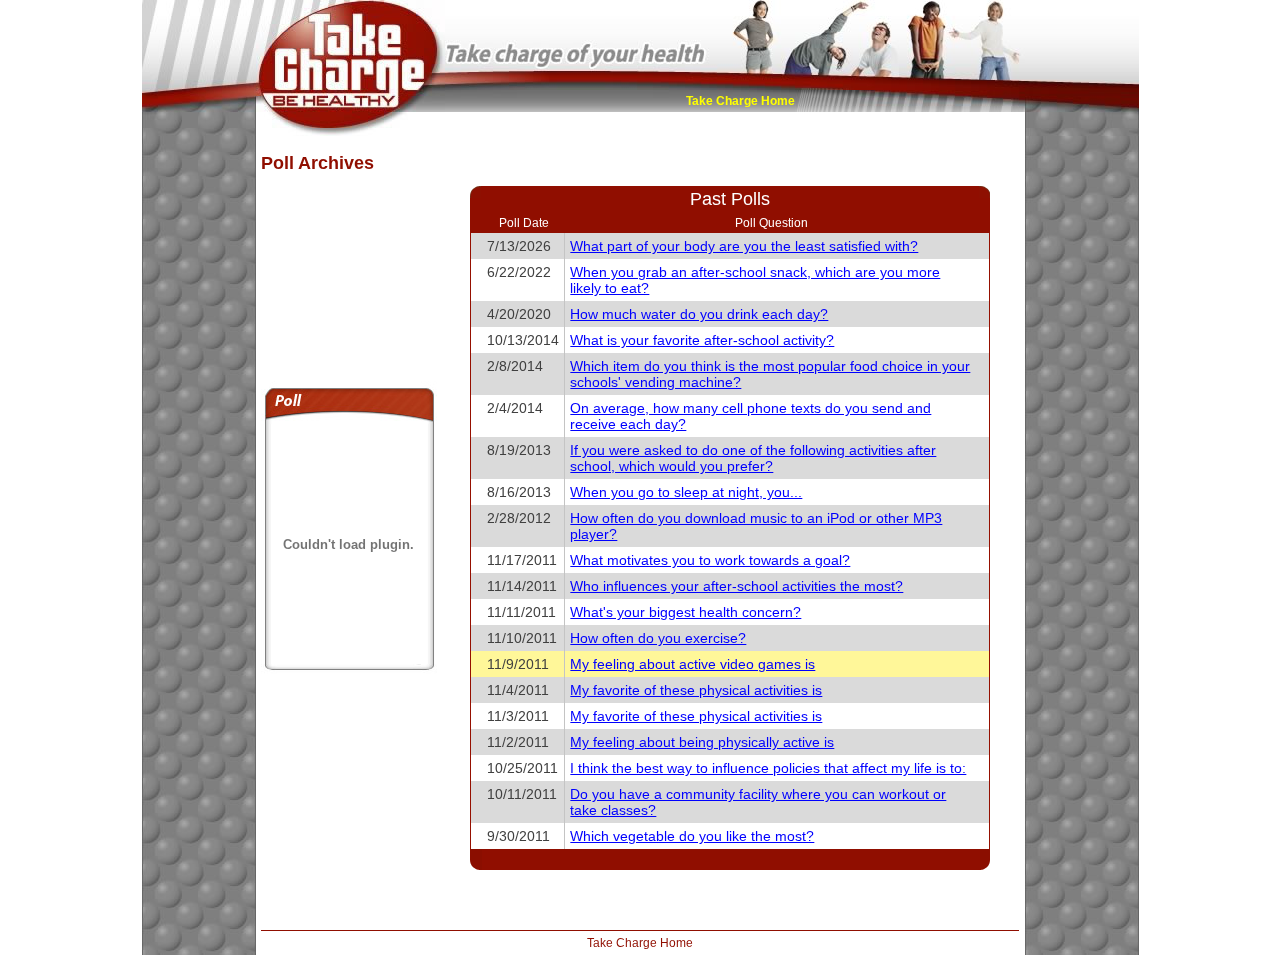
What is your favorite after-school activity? (702, 340)
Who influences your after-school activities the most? (736, 586)
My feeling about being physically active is (702, 742)
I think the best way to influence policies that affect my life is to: (768, 768)
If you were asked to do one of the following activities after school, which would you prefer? (753, 458)
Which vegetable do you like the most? (692, 836)
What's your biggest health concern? (685, 612)
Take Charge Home (740, 101)
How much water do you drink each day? (699, 314)
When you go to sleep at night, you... (686, 492)
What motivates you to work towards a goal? (710, 560)
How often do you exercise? (658, 638)
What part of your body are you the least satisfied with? (744, 246)
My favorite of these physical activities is (696, 690)
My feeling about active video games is (692, 664)
